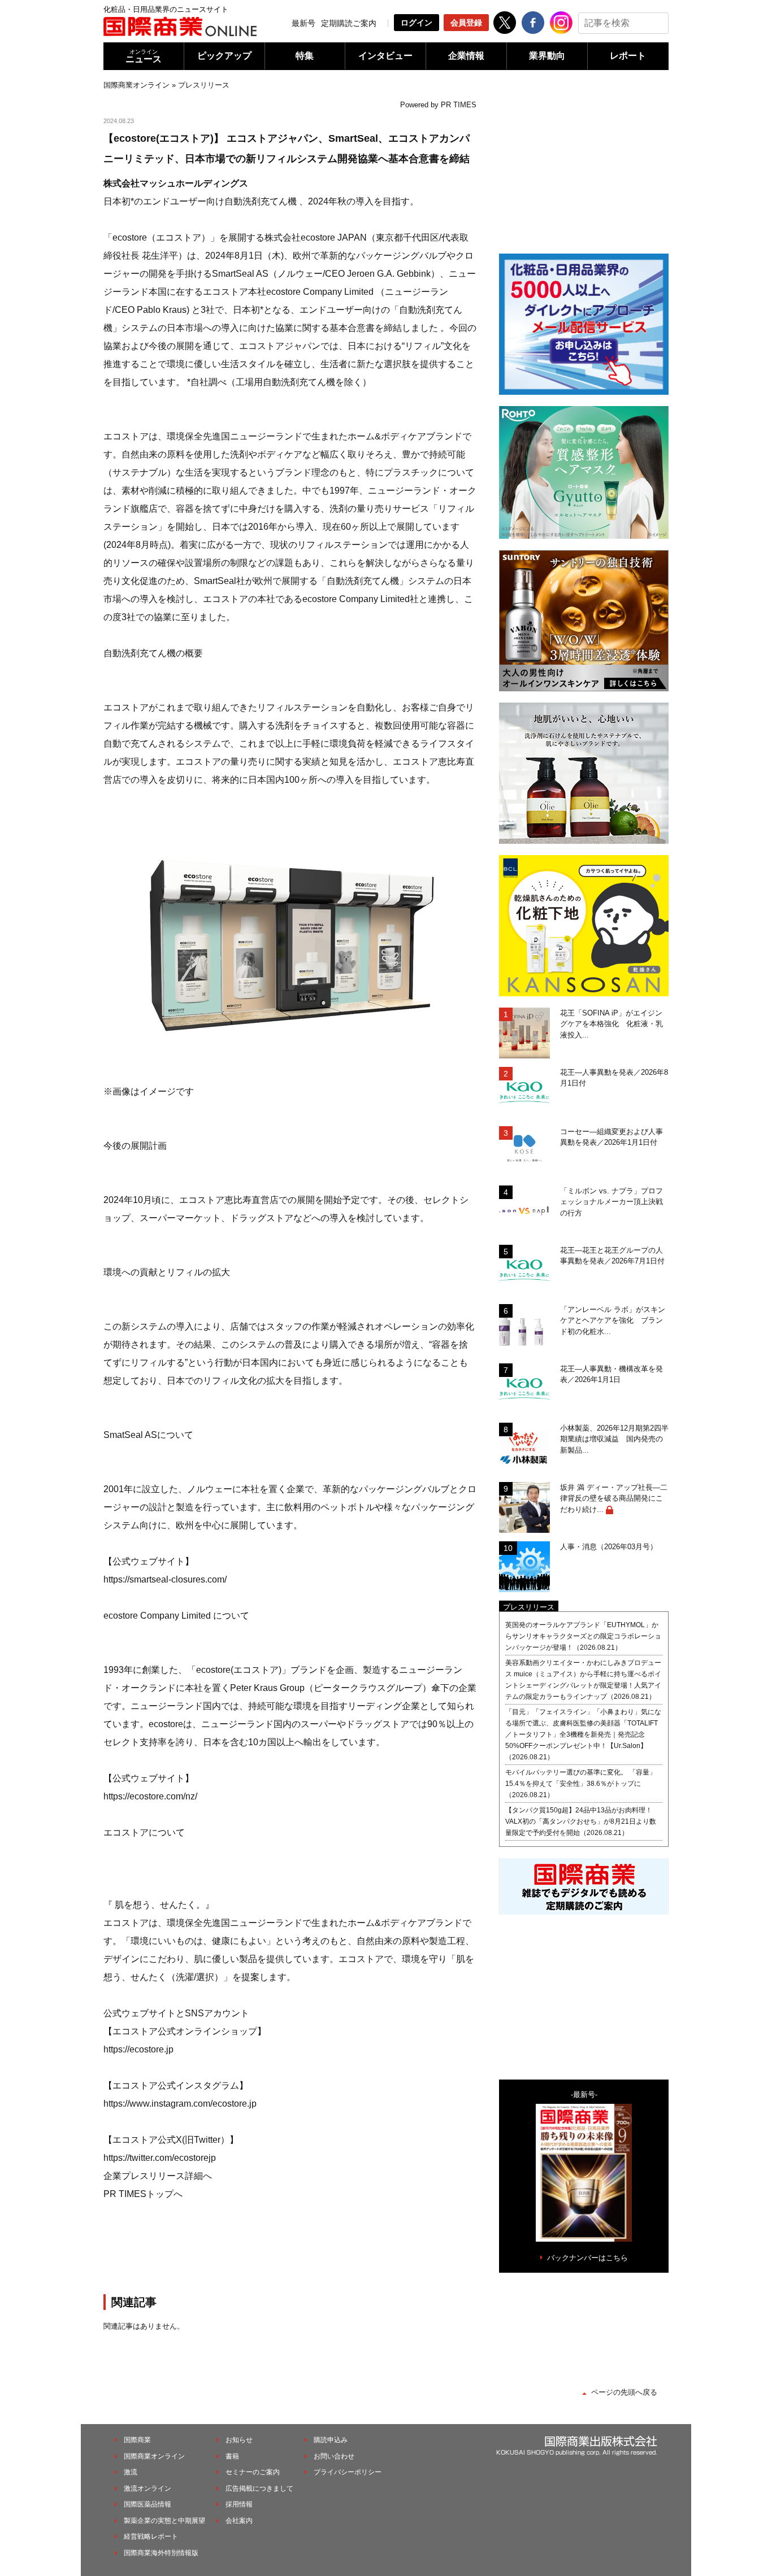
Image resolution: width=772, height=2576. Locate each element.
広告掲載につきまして (259, 2488)
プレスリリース (204, 85)
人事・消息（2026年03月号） (609, 1547)
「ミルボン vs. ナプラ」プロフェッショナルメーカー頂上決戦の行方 (611, 1202)
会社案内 (239, 2521)
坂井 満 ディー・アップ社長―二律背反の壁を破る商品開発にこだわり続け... (614, 1498)
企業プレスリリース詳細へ (158, 2176)
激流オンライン (148, 2488)
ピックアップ (224, 56)
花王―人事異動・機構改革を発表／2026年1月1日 (611, 1374)
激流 (131, 2472)
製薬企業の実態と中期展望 (164, 2521)
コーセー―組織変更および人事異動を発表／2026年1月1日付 (611, 1137)
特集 (305, 56)
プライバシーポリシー (348, 2472)
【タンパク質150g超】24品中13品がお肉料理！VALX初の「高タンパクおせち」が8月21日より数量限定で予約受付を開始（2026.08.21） (581, 1821)
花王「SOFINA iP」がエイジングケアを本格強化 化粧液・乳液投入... (611, 1024)
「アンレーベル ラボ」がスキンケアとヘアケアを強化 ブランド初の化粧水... (613, 1320)
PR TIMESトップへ (143, 2194)
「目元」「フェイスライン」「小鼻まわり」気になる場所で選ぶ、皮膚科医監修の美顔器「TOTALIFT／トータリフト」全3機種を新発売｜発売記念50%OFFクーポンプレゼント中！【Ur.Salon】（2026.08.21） (583, 1734)
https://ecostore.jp (138, 2049)
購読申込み (331, 2440)
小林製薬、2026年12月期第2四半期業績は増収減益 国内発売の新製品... (614, 1439)
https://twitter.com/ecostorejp (160, 2158)
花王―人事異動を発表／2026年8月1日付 (614, 1078)
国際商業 (137, 2440)
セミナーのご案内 (253, 2472)
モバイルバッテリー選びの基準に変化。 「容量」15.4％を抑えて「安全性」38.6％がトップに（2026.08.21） (581, 1784)
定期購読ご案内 (349, 23)
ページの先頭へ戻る (624, 2392)
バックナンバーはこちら (587, 2258)
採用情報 (239, 2504)
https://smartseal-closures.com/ (165, 1579)
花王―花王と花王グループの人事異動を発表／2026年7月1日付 (612, 1256)
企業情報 (466, 56)
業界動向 (547, 56)
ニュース (144, 56)
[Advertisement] (290, 2246)
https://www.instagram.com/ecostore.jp (180, 2104)
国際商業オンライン (136, 85)
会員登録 (466, 23)
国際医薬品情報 (148, 2504)
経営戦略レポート (151, 2536)
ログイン (417, 23)
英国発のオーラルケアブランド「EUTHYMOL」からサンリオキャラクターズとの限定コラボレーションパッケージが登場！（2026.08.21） (583, 1636)
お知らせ (239, 2440)
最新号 (303, 23)
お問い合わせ (334, 2456)
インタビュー (385, 56)
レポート (628, 56)
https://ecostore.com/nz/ (150, 1796)
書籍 (232, 2456)
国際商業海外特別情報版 (161, 2553)
